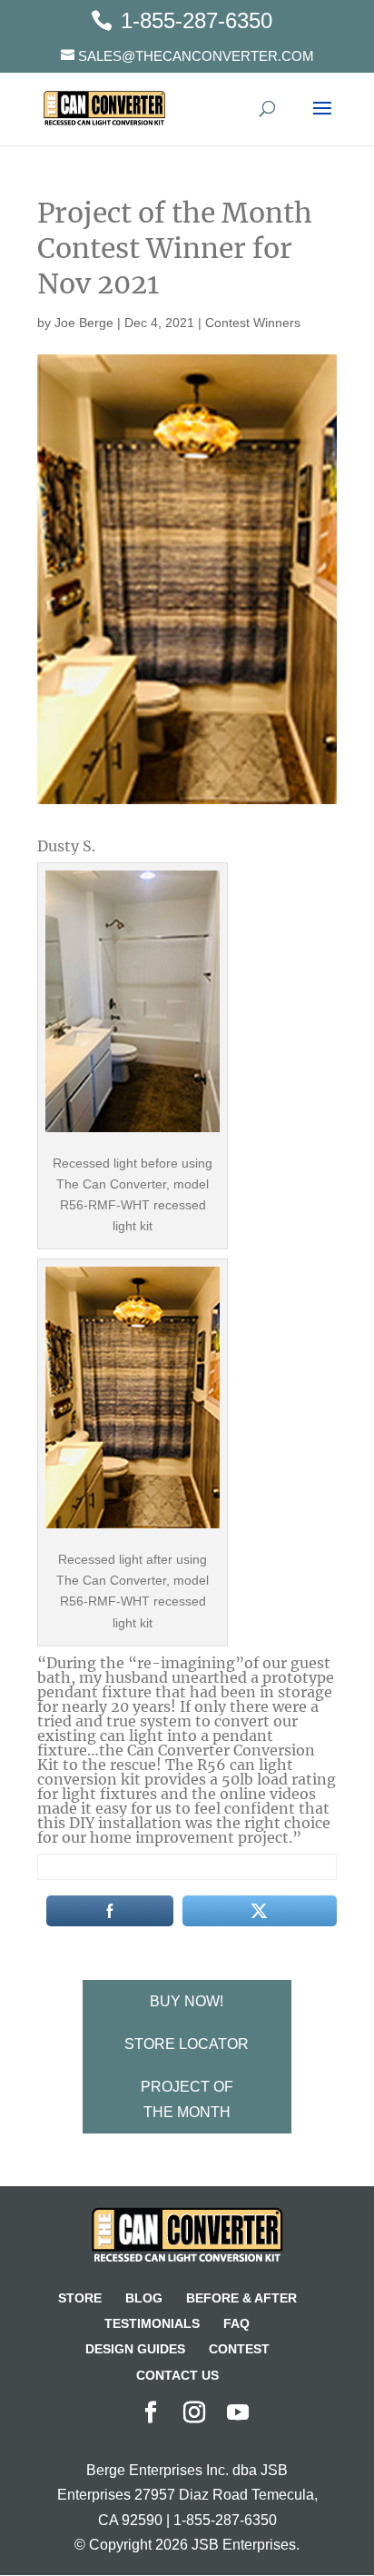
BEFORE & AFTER (241, 2298)
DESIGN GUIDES (135, 2349)
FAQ (236, 2323)
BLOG (144, 2298)
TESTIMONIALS (152, 2323)
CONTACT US (177, 2375)
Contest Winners (253, 323)
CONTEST (239, 2349)
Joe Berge (84, 323)
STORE (80, 2298)
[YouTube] (238, 2414)
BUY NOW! (187, 2001)
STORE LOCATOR (187, 2044)
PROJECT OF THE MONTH (187, 2099)
